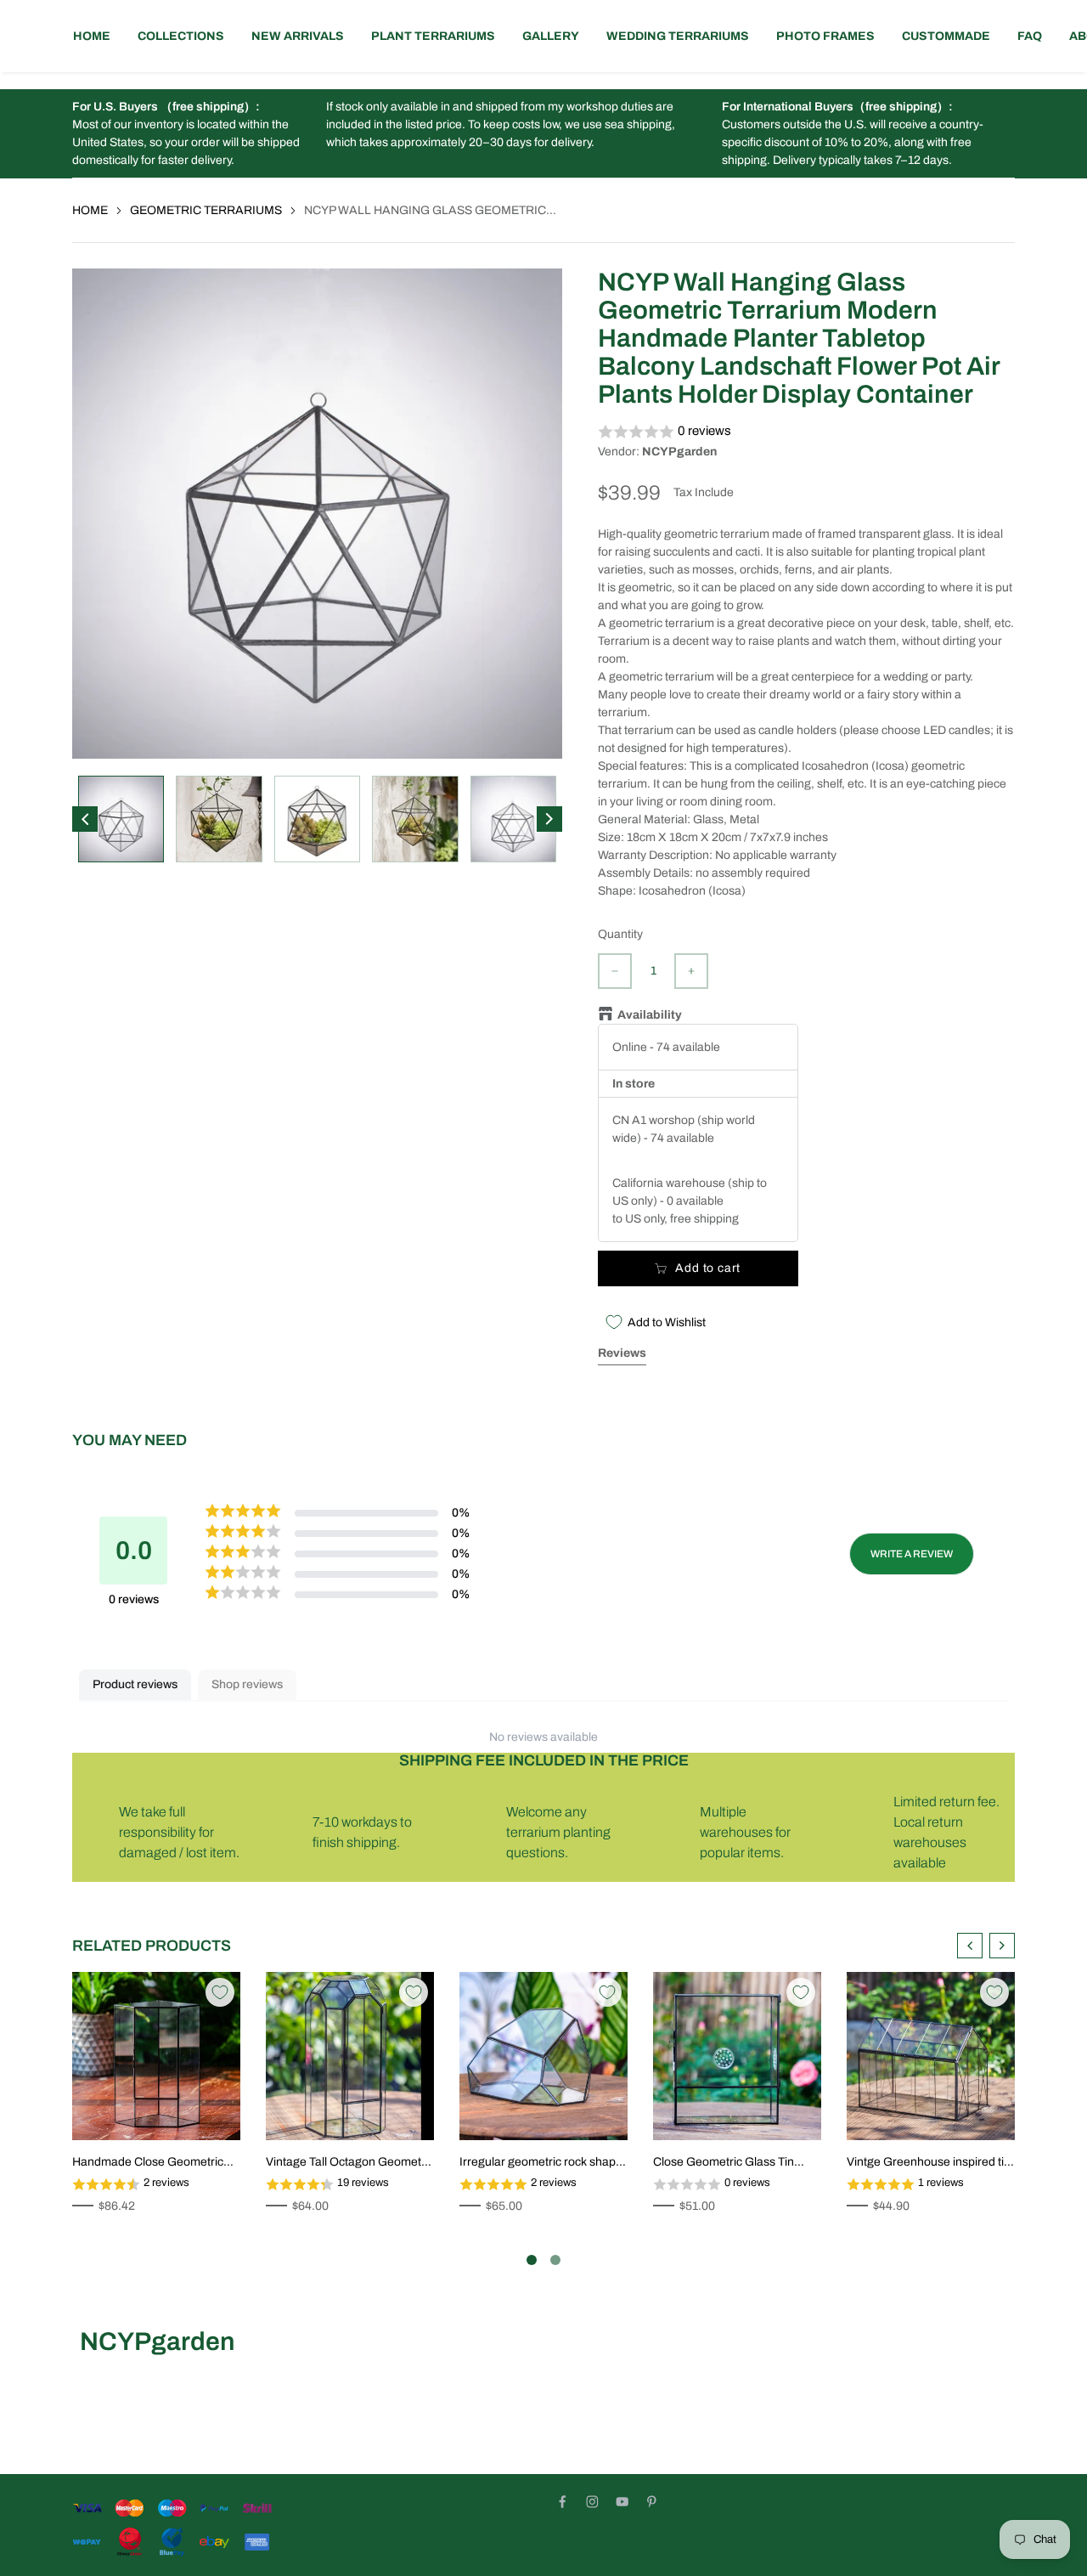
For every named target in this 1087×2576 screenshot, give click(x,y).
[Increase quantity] (691, 971)
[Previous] (85, 819)
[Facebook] (563, 2502)
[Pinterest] (652, 2502)
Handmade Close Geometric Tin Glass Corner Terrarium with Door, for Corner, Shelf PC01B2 (156, 2163)
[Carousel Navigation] (986, 1946)
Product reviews (135, 1684)
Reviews (622, 1353)
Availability (650, 1015)
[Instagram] (592, 2502)
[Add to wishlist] (140, 2109)
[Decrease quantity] (615, 971)
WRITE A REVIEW (912, 1554)
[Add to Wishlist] (220, 1992)
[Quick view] (166, 2109)
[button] (806, 432)
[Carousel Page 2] (555, 2260)
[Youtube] (622, 2502)
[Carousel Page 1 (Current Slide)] (532, 2260)
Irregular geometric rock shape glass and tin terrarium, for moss (541, 2163)
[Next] (549, 819)
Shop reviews (247, 1684)
